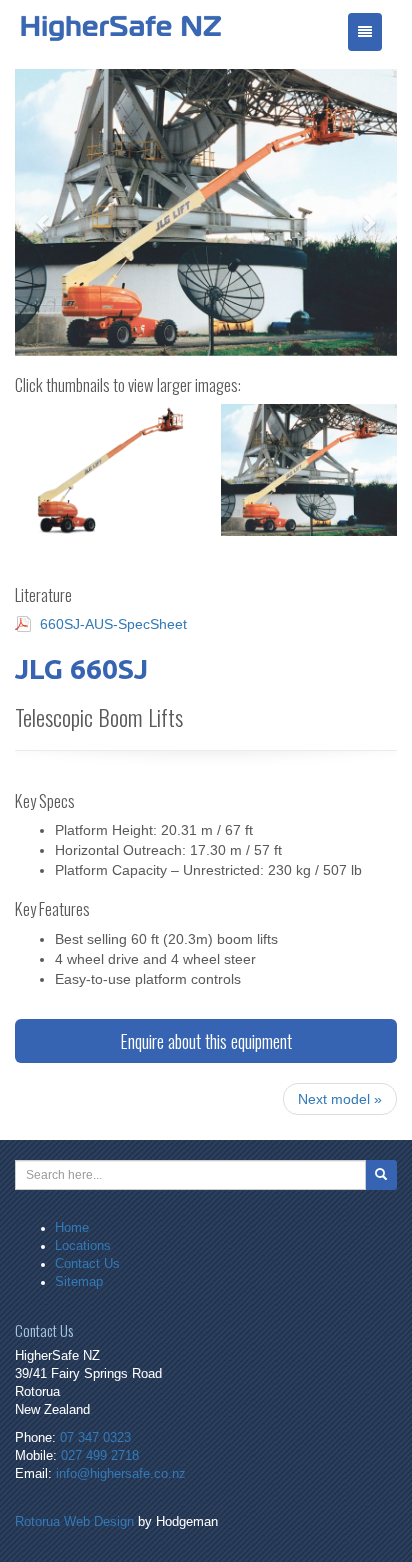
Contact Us (87, 1264)
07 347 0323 (95, 1438)
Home (72, 1228)
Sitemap (79, 1282)
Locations (83, 1246)
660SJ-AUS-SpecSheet (113, 624)
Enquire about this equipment (206, 1041)
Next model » (340, 1099)
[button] (43, 212)
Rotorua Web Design (74, 1522)
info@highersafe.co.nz (121, 1474)
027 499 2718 (100, 1456)
